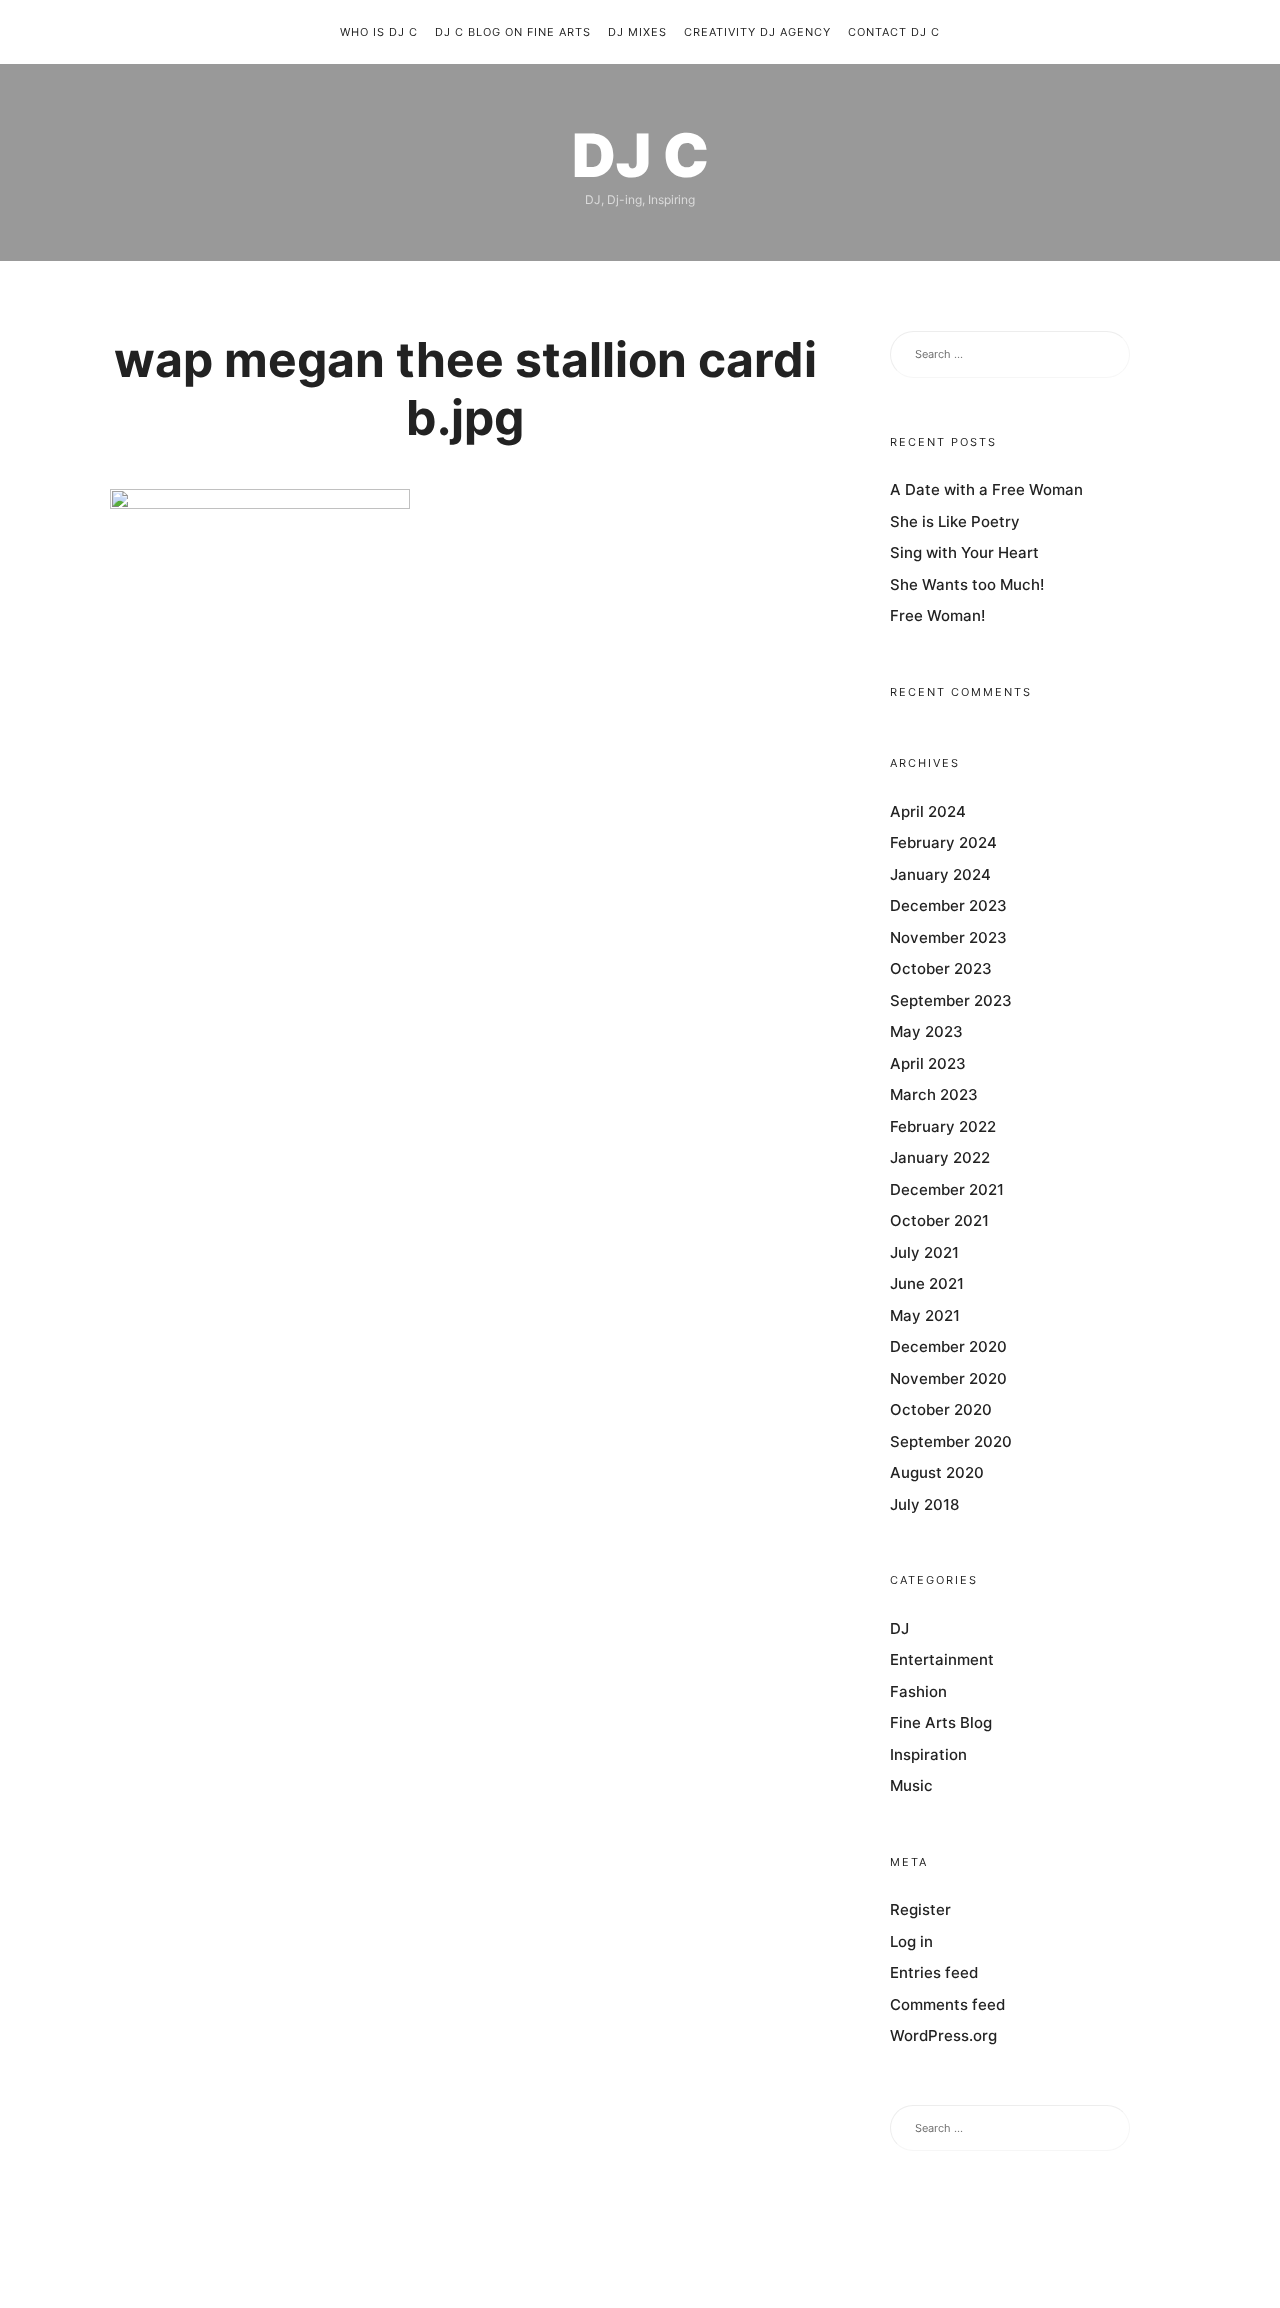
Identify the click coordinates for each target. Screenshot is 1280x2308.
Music (911, 1786)
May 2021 (925, 1315)
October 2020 (941, 1410)
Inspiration (928, 1754)
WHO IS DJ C (379, 32)
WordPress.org (943, 2036)
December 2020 (948, 1347)
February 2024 (943, 843)
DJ (899, 1628)
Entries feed (934, 1973)
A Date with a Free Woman (986, 490)
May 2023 (926, 1032)
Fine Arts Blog (941, 1723)
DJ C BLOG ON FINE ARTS (513, 32)
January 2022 (940, 1158)
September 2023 (951, 1000)
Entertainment (942, 1660)
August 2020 (937, 1473)
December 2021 (947, 1189)
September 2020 (951, 1441)
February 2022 (943, 1126)
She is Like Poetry (955, 521)
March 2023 (934, 1095)
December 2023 (948, 906)
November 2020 (948, 1378)
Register (920, 1910)
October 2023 (941, 969)
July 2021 (924, 1252)
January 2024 (940, 874)
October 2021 (939, 1221)
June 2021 (927, 1284)
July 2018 (924, 1504)
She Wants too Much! (967, 584)
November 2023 (948, 937)
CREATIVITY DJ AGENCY (757, 32)
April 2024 (928, 811)
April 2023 (928, 1063)
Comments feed (947, 2004)
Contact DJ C (894, 32)
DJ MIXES (637, 32)
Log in (911, 1941)
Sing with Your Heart (964, 553)
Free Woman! (937, 616)
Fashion (918, 1691)
